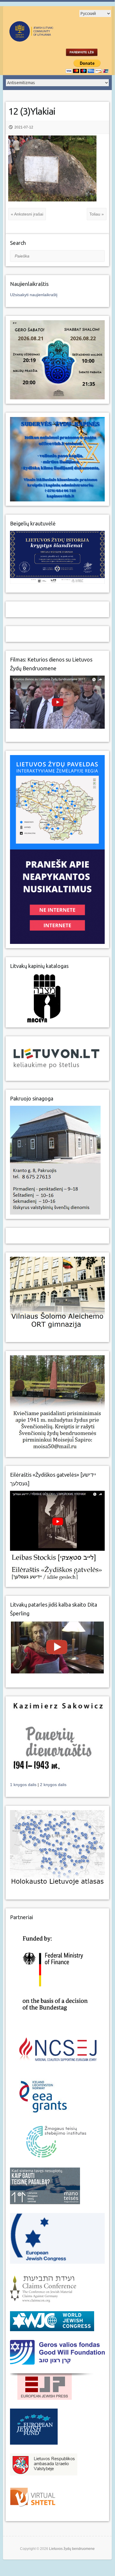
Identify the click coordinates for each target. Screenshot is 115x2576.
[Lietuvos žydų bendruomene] (47, 39)
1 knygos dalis (24, 1785)
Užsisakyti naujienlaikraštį (34, 295)
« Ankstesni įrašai (27, 214)
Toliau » (97, 214)
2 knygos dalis (53, 1785)
